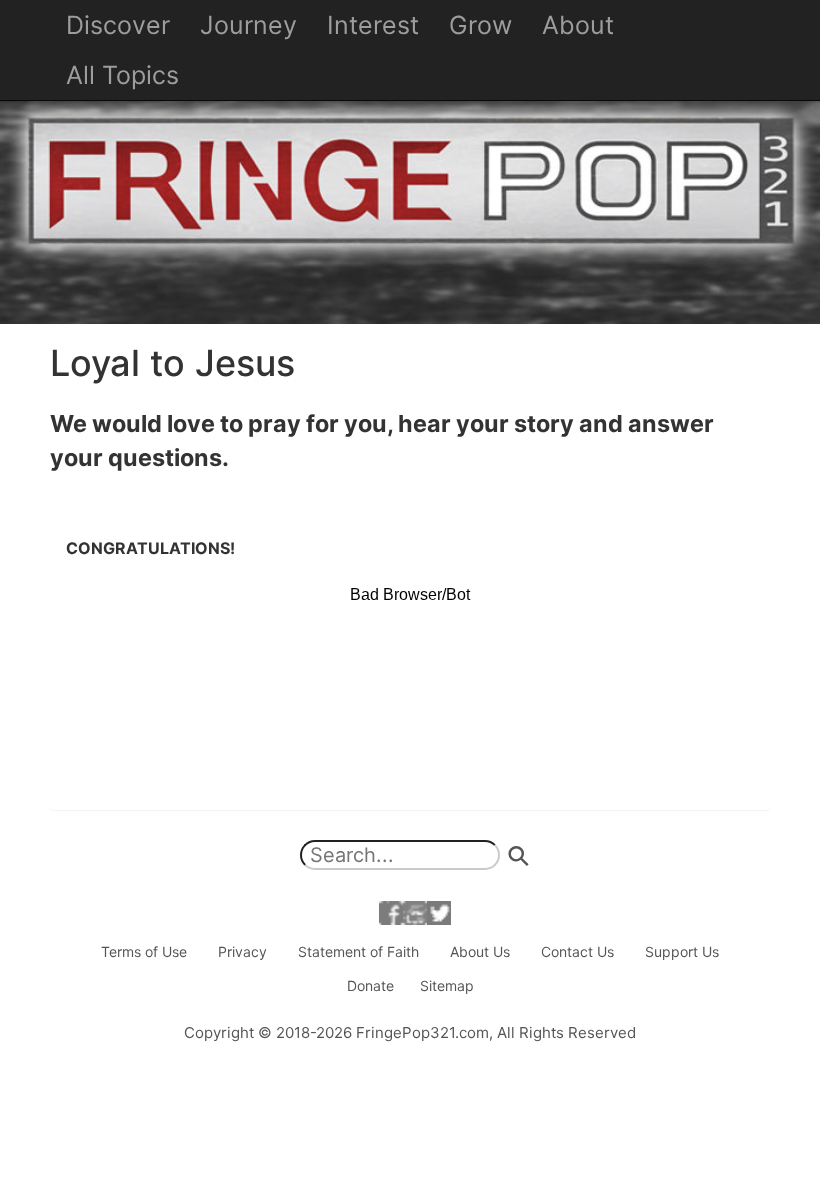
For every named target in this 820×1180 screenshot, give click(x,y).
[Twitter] (439, 911)
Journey (248, 25)
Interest (373, 25)
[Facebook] (391, 911)
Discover (118, 25)
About (578, 25)
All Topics (122, 75)
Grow (480, 25)
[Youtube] (415, 911)
